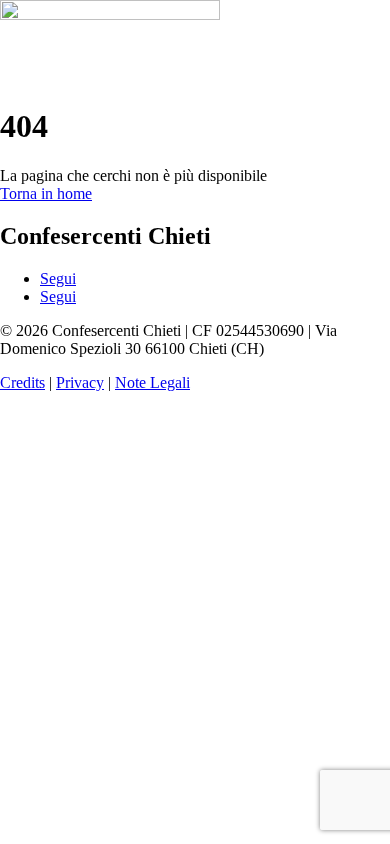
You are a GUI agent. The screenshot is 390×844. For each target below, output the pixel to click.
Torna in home (46, 193)
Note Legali (152, 382)
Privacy (80, 382)
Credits (22, 382)
